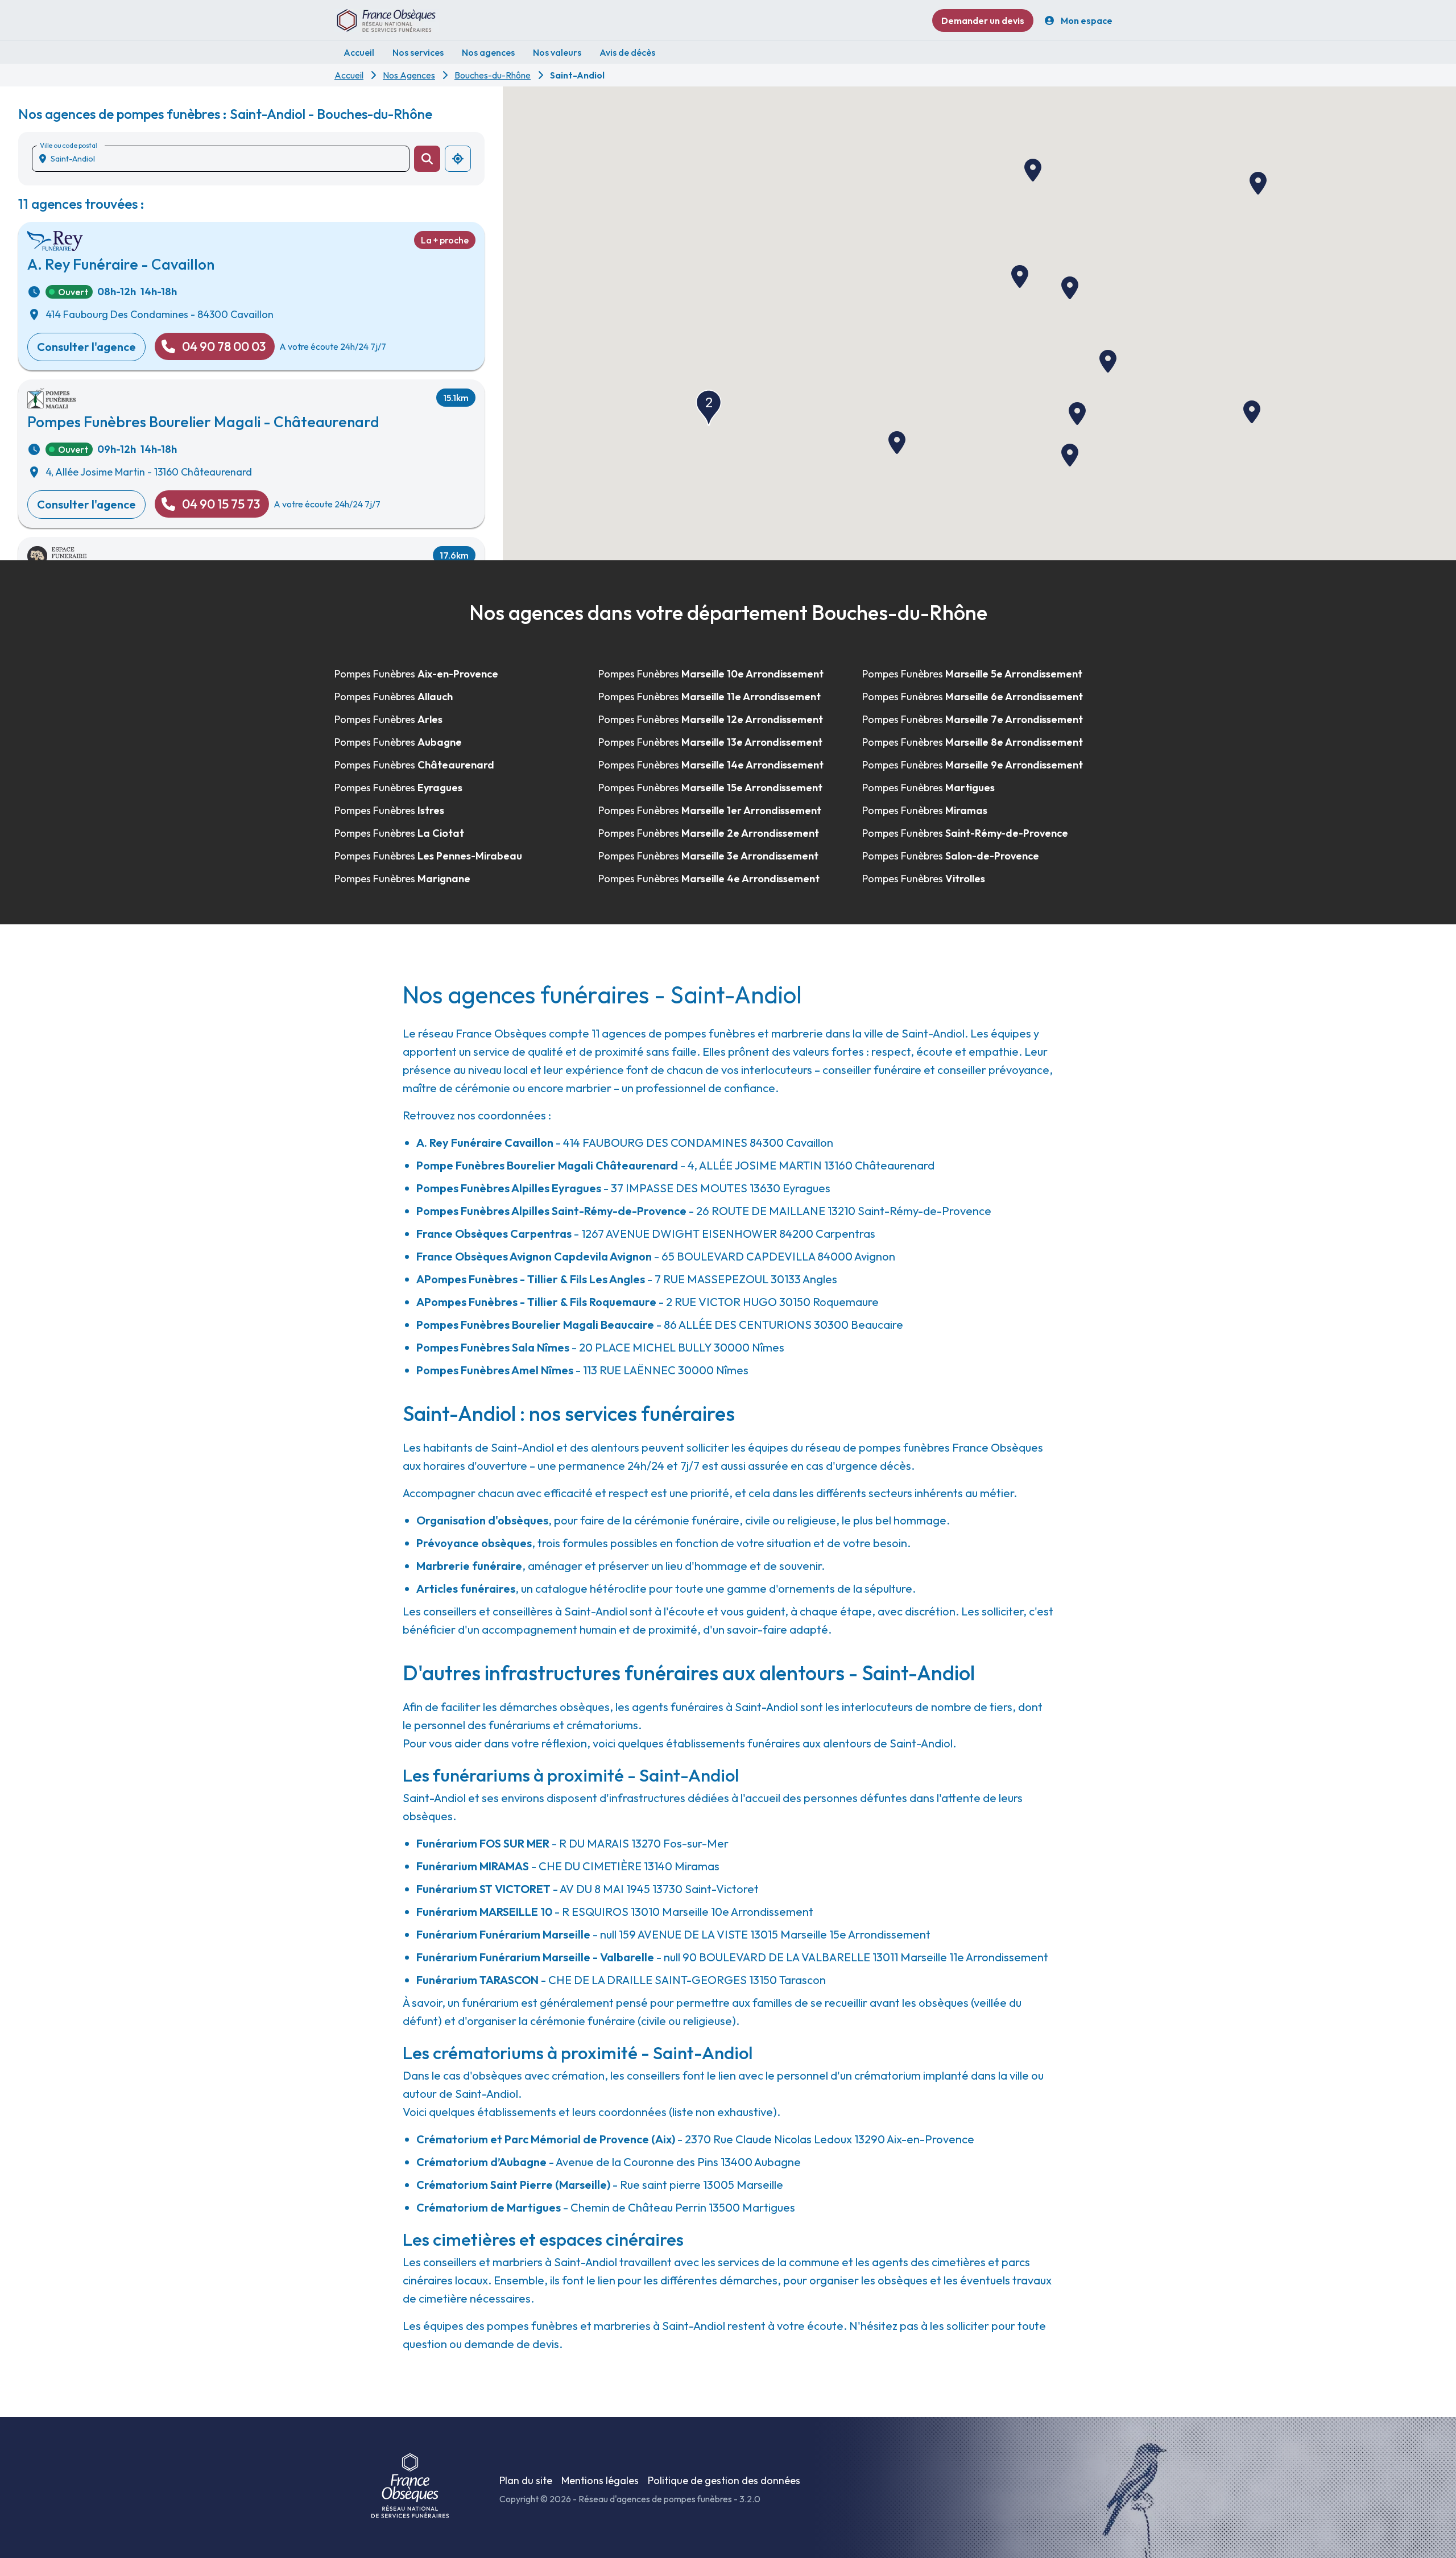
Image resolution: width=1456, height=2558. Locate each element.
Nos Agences (409, 75)
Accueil (349, 75)
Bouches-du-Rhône (493, 75)
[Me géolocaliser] (458, 159)
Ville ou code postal (68, 145)
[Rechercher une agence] (427, 159)
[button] (1252, 412)
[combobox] (225, 159)
